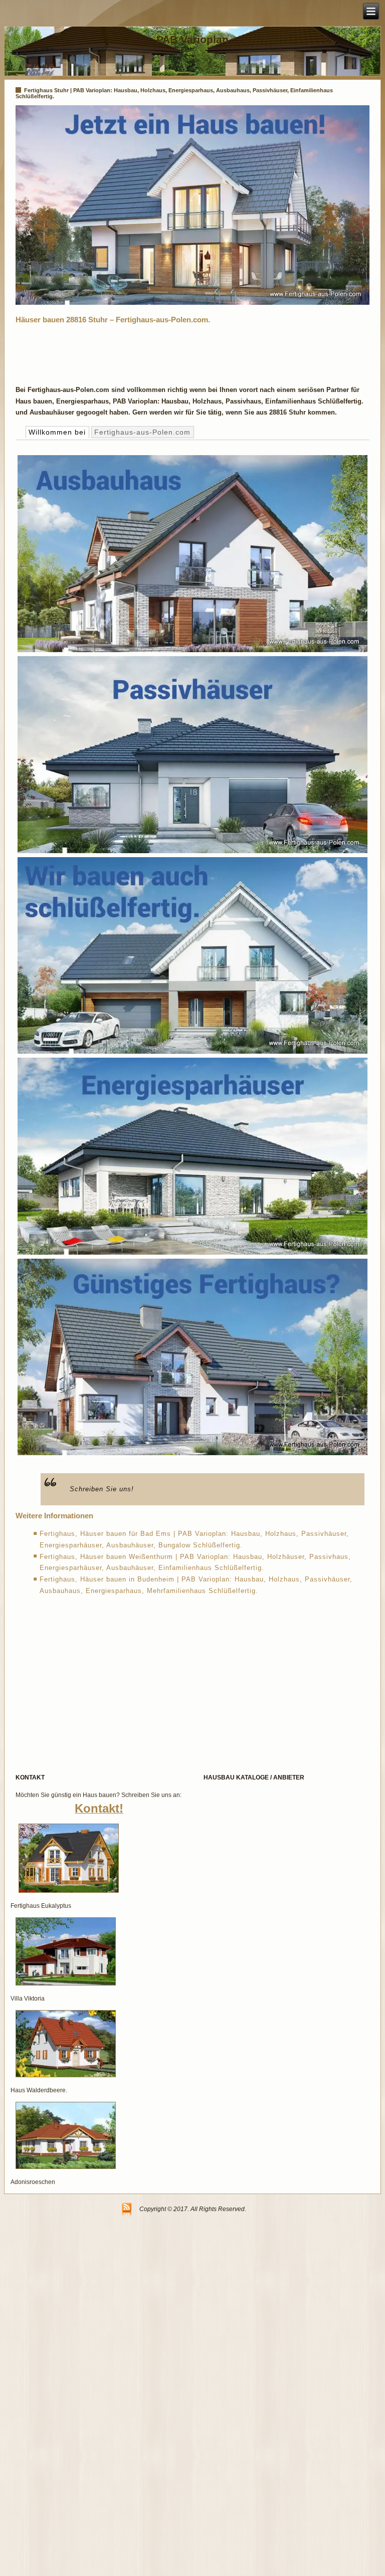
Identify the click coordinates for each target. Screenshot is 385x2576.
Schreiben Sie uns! (102, 1489)
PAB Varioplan (192, 39)
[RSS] (127, 2210)
